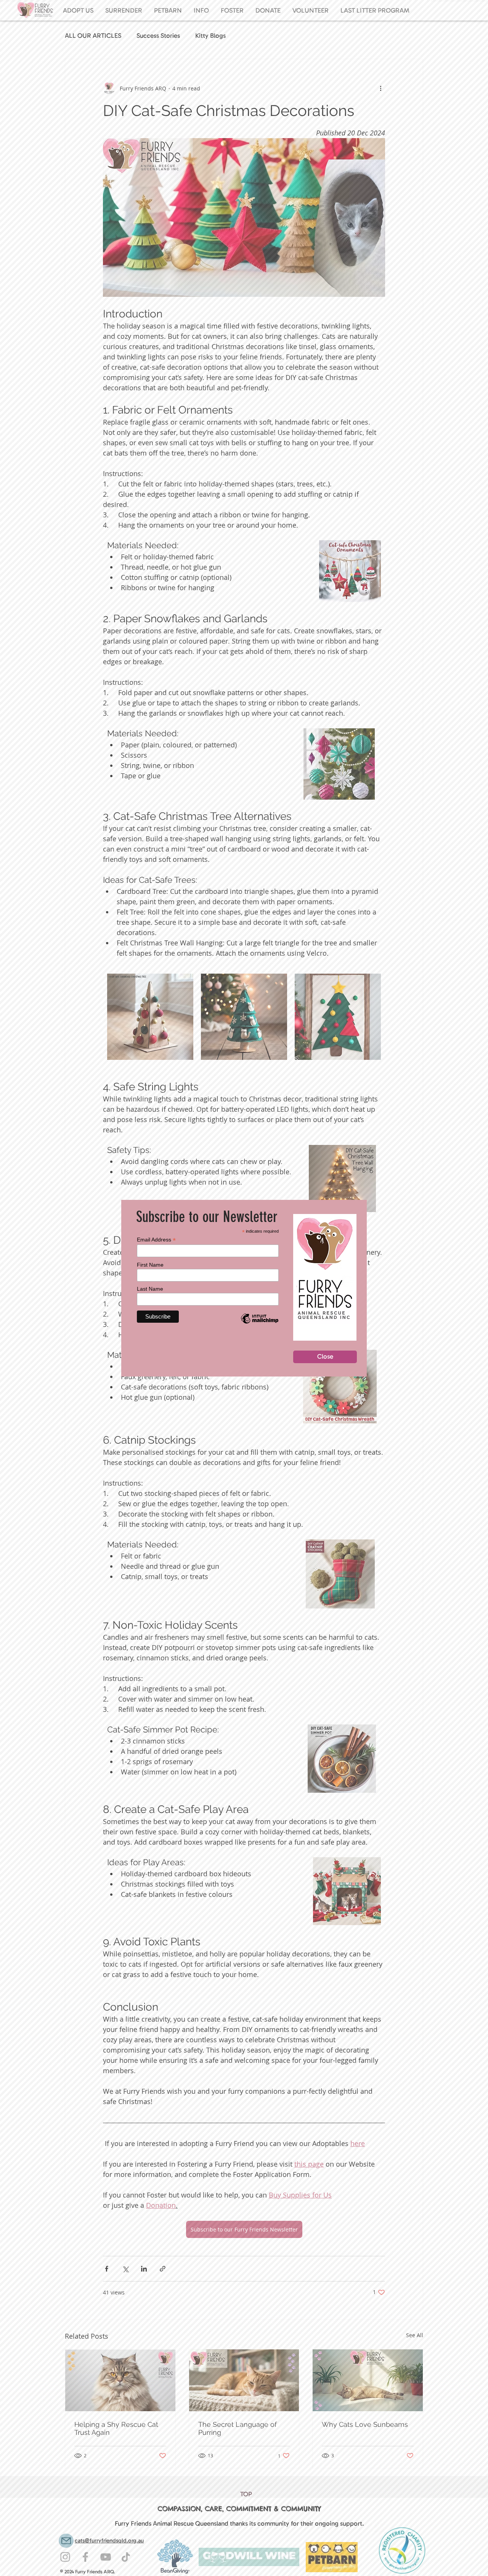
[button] (325, 1357)
